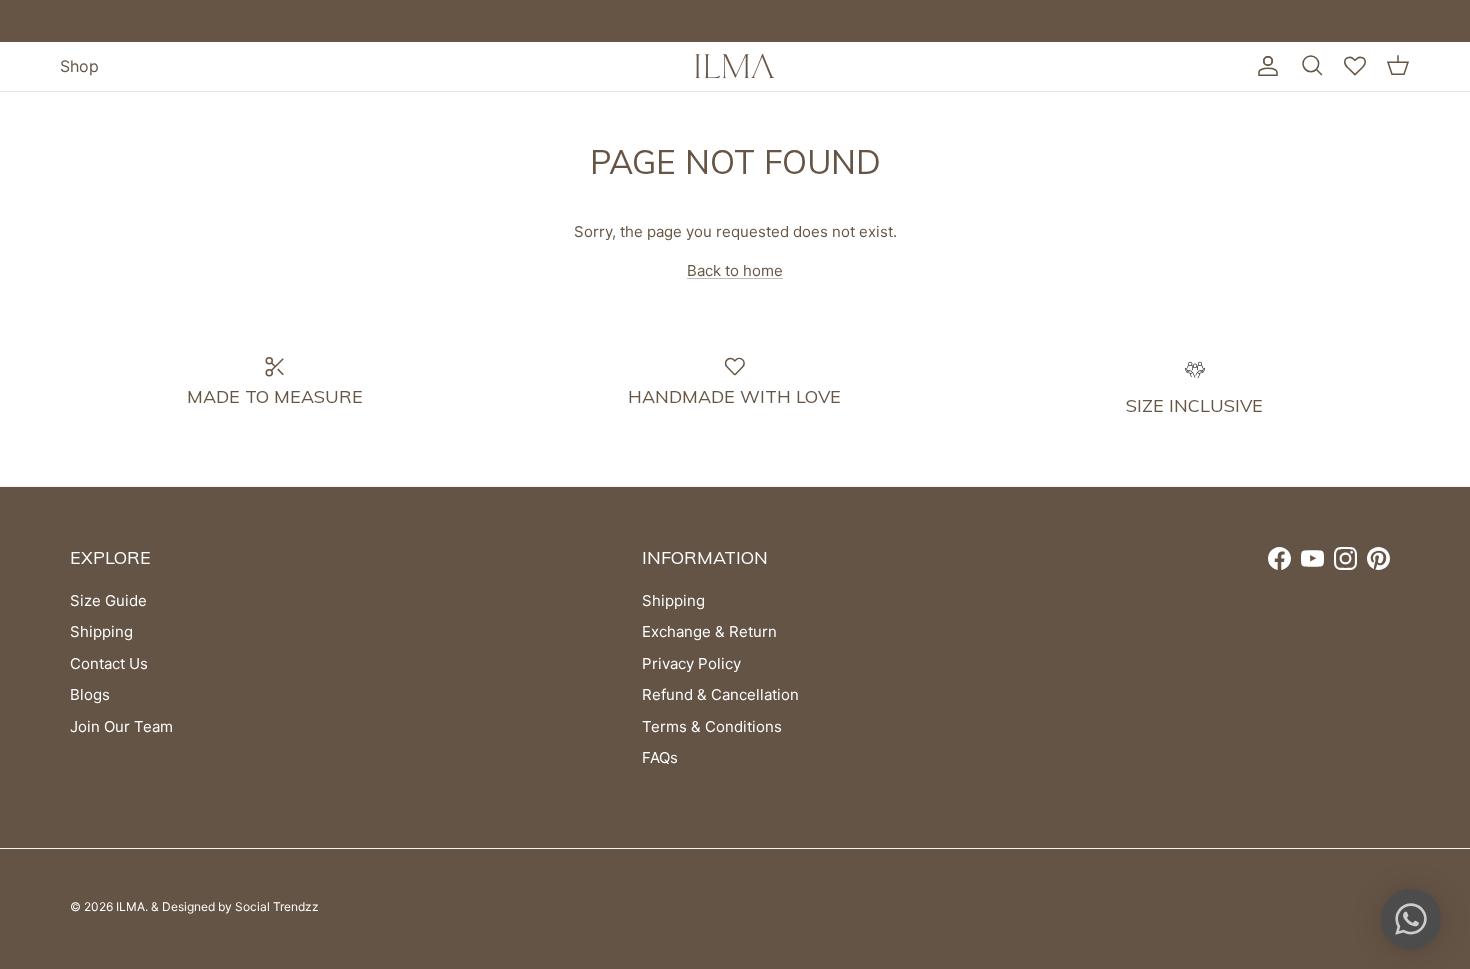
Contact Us (109, 663)
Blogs (90, 694)
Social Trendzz (277, 906)
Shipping (101, 631)
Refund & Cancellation (720, 694)
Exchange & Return (709, 631)
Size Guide (108, 600)
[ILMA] (735, 66)
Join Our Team (121, 726)
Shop (79, 66)
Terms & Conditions (712, 726)
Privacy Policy (691, 663)
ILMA (130, 906)
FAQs (660, 757)
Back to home (735, 270)
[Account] (1264, 66)
